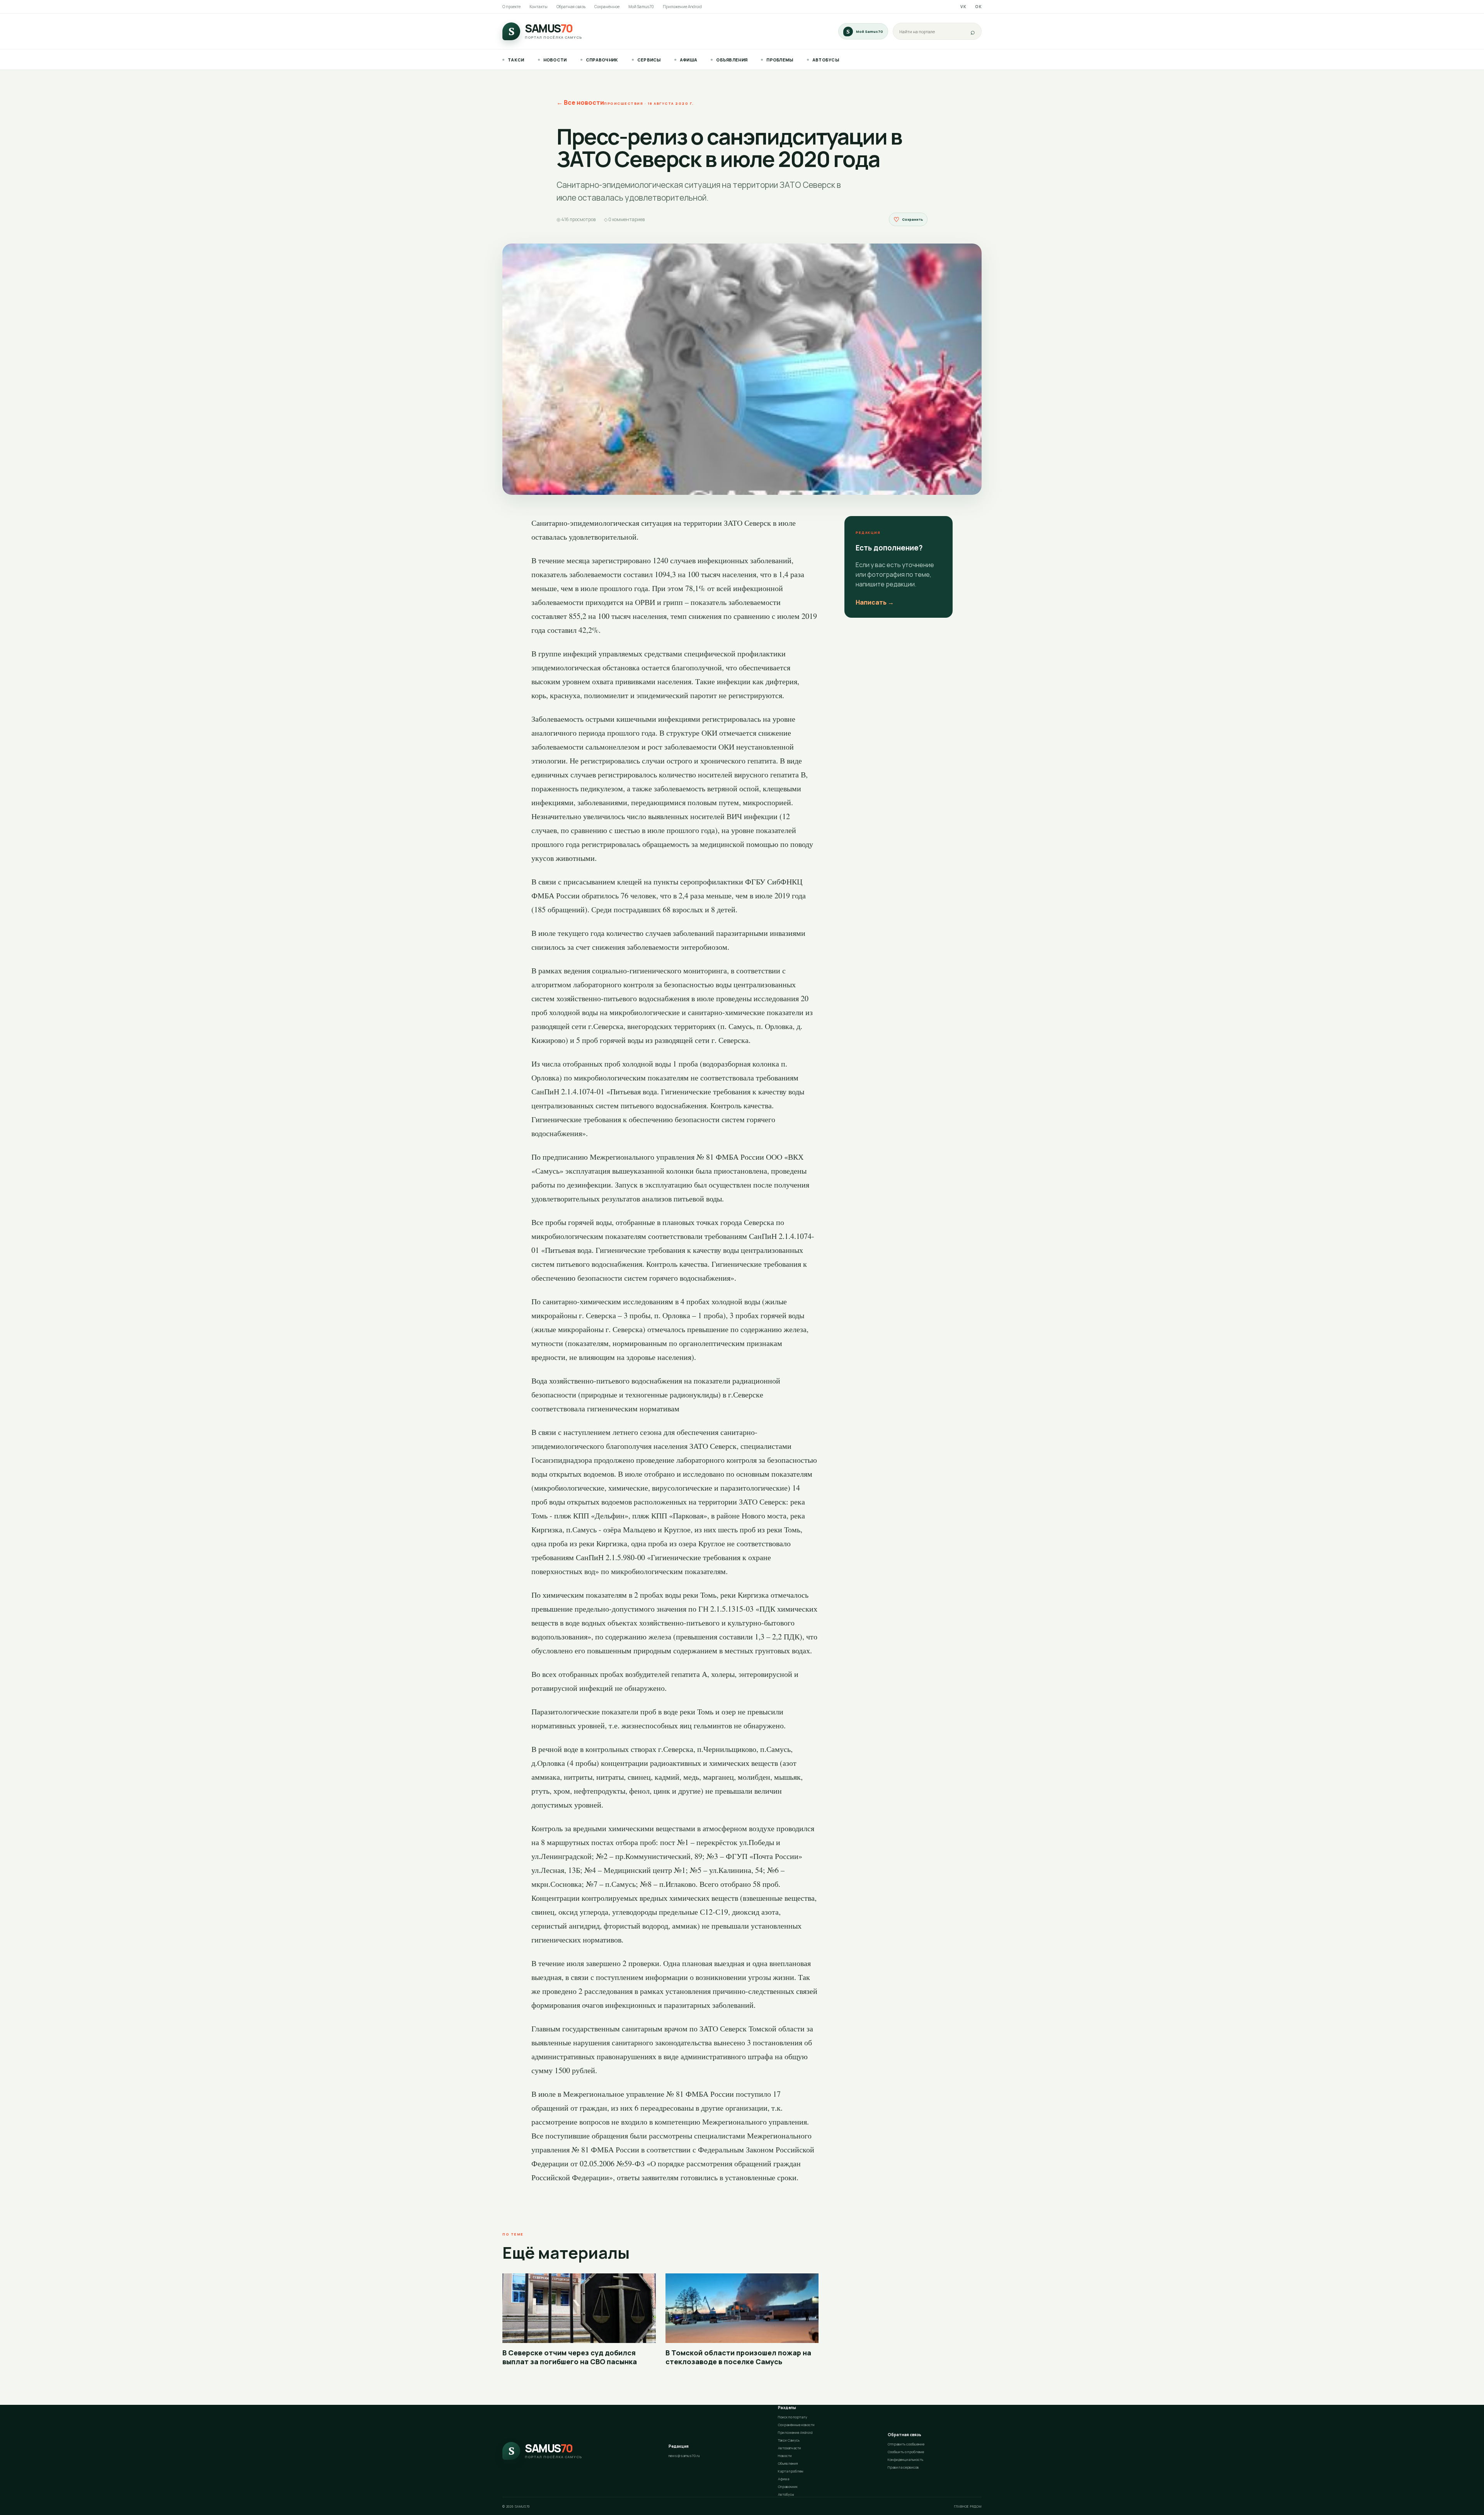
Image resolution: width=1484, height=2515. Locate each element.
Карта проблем (791, 2471)
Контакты (539, 7)
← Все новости (580, 102)
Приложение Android (682, 7)
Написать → (875, 602)
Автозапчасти (790, 2448)
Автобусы (826, 60)
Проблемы (780, 60)
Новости (555, 60)
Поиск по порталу (793, 2417)
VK (963, 7)
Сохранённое (607, 7)
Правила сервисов (903, 2467)
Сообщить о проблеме (906, 2452)
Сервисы (649, 60)
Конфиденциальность (905, 2460)
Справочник (602, 60)
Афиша (689, 60)
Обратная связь (571, 7)
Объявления (732, 60)
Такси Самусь (789, 2440)
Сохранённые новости (796, 2425)
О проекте (511, 7)
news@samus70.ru (684, 2456)
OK (978, 7)
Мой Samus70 (641, 7)
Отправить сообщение (906, 2444)
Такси (516, 60)
